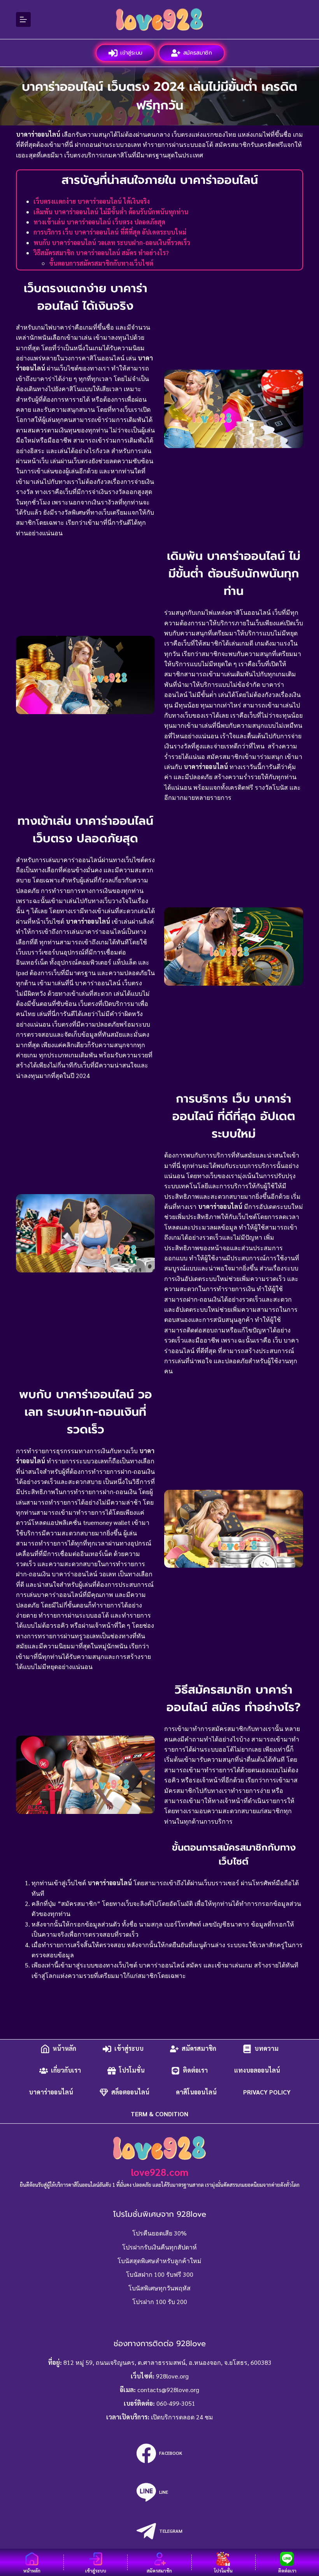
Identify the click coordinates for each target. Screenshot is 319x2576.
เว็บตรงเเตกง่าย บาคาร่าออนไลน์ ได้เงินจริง (92, 201)
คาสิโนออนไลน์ (196, 2092)
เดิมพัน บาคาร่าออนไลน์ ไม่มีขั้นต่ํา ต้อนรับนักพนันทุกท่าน (111, 212)
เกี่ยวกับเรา (66, 2071)
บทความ (266, 2049)
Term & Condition (159, 2114)
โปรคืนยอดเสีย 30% (159, 2233)
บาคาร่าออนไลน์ (51, 2092)
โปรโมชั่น (132, 2071)
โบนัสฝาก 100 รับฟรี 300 (160, 2274)
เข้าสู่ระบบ (131, 53)
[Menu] (23, 19)
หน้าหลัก (64, 2049)
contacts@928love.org (168, 2390)
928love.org (172, 2376)
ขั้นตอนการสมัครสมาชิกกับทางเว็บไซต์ (101, 263)
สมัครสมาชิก (197, 53)
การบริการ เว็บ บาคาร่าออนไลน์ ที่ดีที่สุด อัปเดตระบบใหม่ (110, 232)
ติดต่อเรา (195, 2071)
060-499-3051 (176, 2403)
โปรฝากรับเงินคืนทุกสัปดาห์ (159, 2247)
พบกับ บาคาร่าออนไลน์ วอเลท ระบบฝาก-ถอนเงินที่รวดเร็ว (112, 243)
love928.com (160, 2172)
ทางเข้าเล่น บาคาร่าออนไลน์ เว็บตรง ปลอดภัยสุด (99, 222)
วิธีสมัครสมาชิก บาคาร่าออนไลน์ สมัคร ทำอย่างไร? (101, 253)
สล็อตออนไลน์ (130, 2092)
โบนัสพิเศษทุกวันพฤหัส (159, 2288)
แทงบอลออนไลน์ (257, 2071)
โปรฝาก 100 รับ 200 (160, 2302)
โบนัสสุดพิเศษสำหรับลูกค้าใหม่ (159, 2261)
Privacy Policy (267, 2092)
